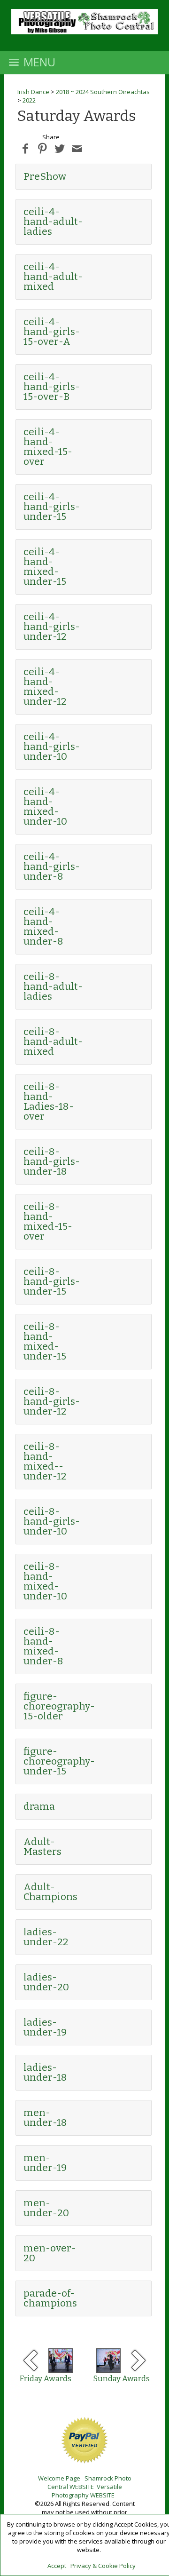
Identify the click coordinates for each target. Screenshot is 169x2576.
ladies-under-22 (46, 1937)
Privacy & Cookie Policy (103, 2566)
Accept (57, 2566)
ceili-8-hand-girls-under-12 (52, 1401)
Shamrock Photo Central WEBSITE (89, 2482)
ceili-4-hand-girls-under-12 (52, 627)
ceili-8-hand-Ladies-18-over (49, 1101)
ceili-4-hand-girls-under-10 (52, 747)
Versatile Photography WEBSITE (87, 2491)
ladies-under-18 (45, 2072)
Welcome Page (59, 2478)
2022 (29, 100)
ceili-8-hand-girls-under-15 (52, 1281)
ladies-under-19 (45, 2027)
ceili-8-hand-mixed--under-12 (45, 1461)
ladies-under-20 (46, 1982)
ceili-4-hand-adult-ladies (53, 222)
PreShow (45, 176)
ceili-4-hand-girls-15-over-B (52, 387)
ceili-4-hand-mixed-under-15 (45, 567)
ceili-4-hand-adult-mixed (53, 277)
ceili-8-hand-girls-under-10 (52, 1521)
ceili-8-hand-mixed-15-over (48, 1221)
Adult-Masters (42, 1847)
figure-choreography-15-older (59, 1706)
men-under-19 (45, 2163)
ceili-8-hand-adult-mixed (53, 1042)
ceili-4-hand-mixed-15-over (48, 447)
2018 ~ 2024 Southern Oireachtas (103, 92)
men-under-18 (45, 2118)
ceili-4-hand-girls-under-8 (52, 867)
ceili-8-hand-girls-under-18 (52, 1161)
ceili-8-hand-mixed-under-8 (43, 1646)
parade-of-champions (50, 2298)
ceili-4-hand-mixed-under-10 (45, 807)
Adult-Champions (50, 1892)
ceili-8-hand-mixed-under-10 (45, 1581)
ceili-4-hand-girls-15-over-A (52, 332)
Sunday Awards (121, 2379)
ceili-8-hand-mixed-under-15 (45, 1341)
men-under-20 (46, 2208)
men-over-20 (50, 2253)
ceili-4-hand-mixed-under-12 (45, 687)
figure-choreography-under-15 (59, 1761)
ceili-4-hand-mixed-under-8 (43, 926)
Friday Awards (45, 2379)
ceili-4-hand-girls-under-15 (52, 507)
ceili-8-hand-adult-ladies (53, 986)
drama (39, 1806)
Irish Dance (33, 92)
